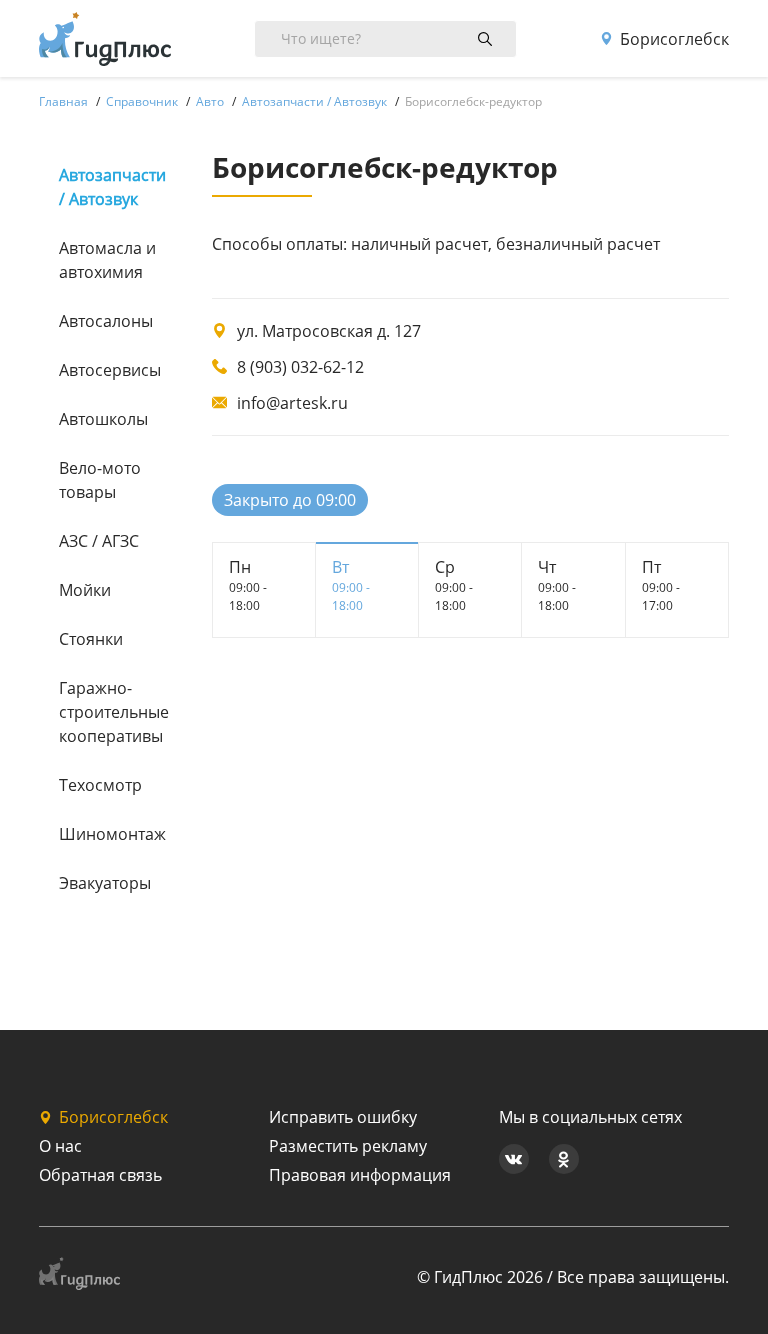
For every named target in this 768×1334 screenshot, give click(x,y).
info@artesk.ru (292, 403)
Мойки (85, 590)
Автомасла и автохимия (107, 260)
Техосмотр (100, 785)
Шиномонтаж (110, 834)
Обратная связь (100, 1175)
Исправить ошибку (343, 1117)
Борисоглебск (674, 39)
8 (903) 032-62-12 (300, 367)
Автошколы (103, 419)
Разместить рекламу (348, 1146)
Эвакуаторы (105, 883)
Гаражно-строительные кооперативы (110, 712)
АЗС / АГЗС (99, 541)
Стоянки (91, 639)
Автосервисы (110, 370)
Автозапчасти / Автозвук (110, 187)
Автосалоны (106, 321)
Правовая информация (360, 1175)
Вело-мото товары (100, 480)
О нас (60, 1146)
